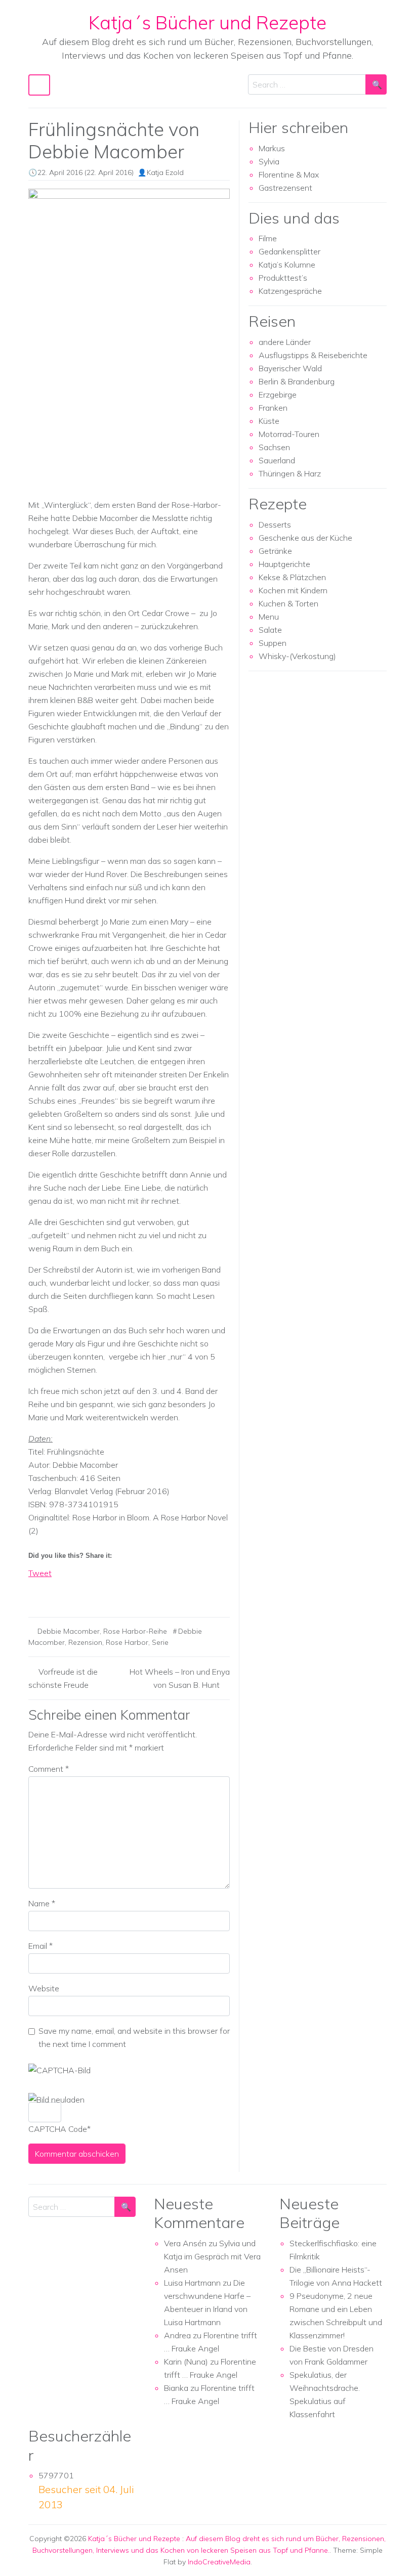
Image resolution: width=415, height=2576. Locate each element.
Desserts (275, 525)
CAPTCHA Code (58, 2129)
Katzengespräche (290, 291)
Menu (269, 617)
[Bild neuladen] (56, 2100)
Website (44, 1988)
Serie (160, 1642)
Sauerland (277, 460)
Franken (273, 408)
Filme (268, 238)
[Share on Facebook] (36, 1591)
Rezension (85, 1642)
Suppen (273, 643)
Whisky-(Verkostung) (297, 656)
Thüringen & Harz (290, 473)
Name (42, 1903)
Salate (270, 630)
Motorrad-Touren (289, 434)
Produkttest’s (283, 278)
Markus (272, 148)
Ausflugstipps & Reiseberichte (313, 355)
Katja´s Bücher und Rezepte (207, 22)
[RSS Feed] (74, 1591)
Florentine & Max (289, 174)
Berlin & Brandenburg (297, 381)
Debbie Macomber (69, 1631)
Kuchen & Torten (288, 603)
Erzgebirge (278, 395)
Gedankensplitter (289, 251)
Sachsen (274, 447)
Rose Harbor (127, 1642)
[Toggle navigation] (39, 85)
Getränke (275, 551)
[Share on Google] (55, 1591)
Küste (269, 421)
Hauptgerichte (284, 564)
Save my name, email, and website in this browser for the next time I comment (134, 2037)
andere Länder (285, 342)
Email (40, 1946)
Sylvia (269, 161)
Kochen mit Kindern (293, 590)
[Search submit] (376, 84)
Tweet (40, 1573)
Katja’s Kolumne (287, 265)
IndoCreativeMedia (219, 2562)
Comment (49, 1769)
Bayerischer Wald (290, 368)
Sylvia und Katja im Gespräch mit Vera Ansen (212, 2256)
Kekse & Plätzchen (292, 577)
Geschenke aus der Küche (305, 538)
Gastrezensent (285, 188)
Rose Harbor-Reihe (135, 1631)
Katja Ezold (165, 172)
